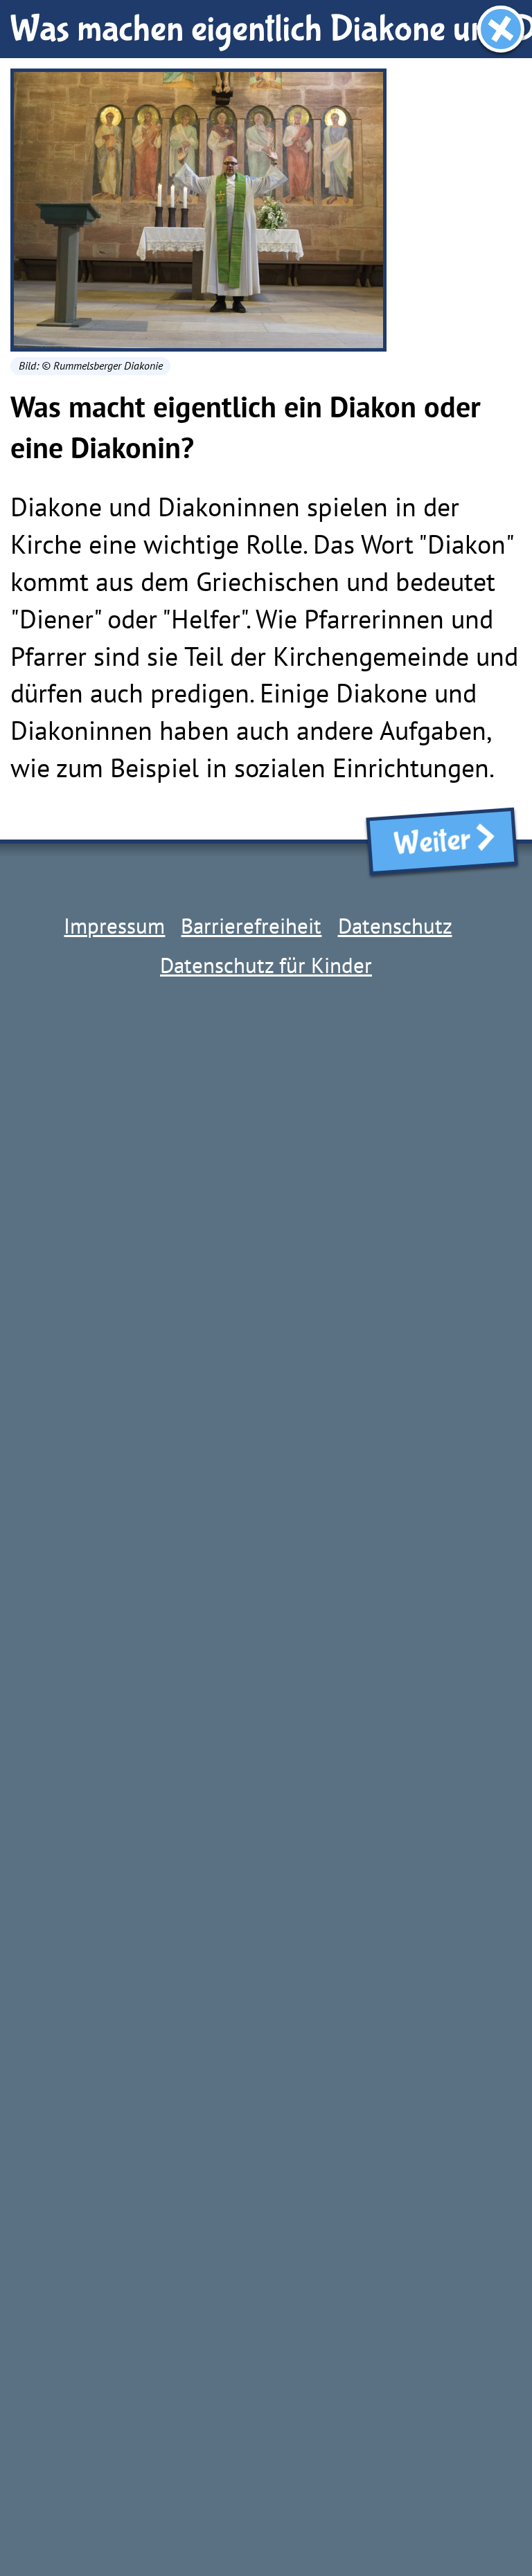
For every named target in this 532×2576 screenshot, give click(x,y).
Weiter (426, 842)
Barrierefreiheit (251, 926)
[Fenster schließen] (501, 29)
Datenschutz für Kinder (266, 965)
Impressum (114, 926)
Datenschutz (395, 926)
